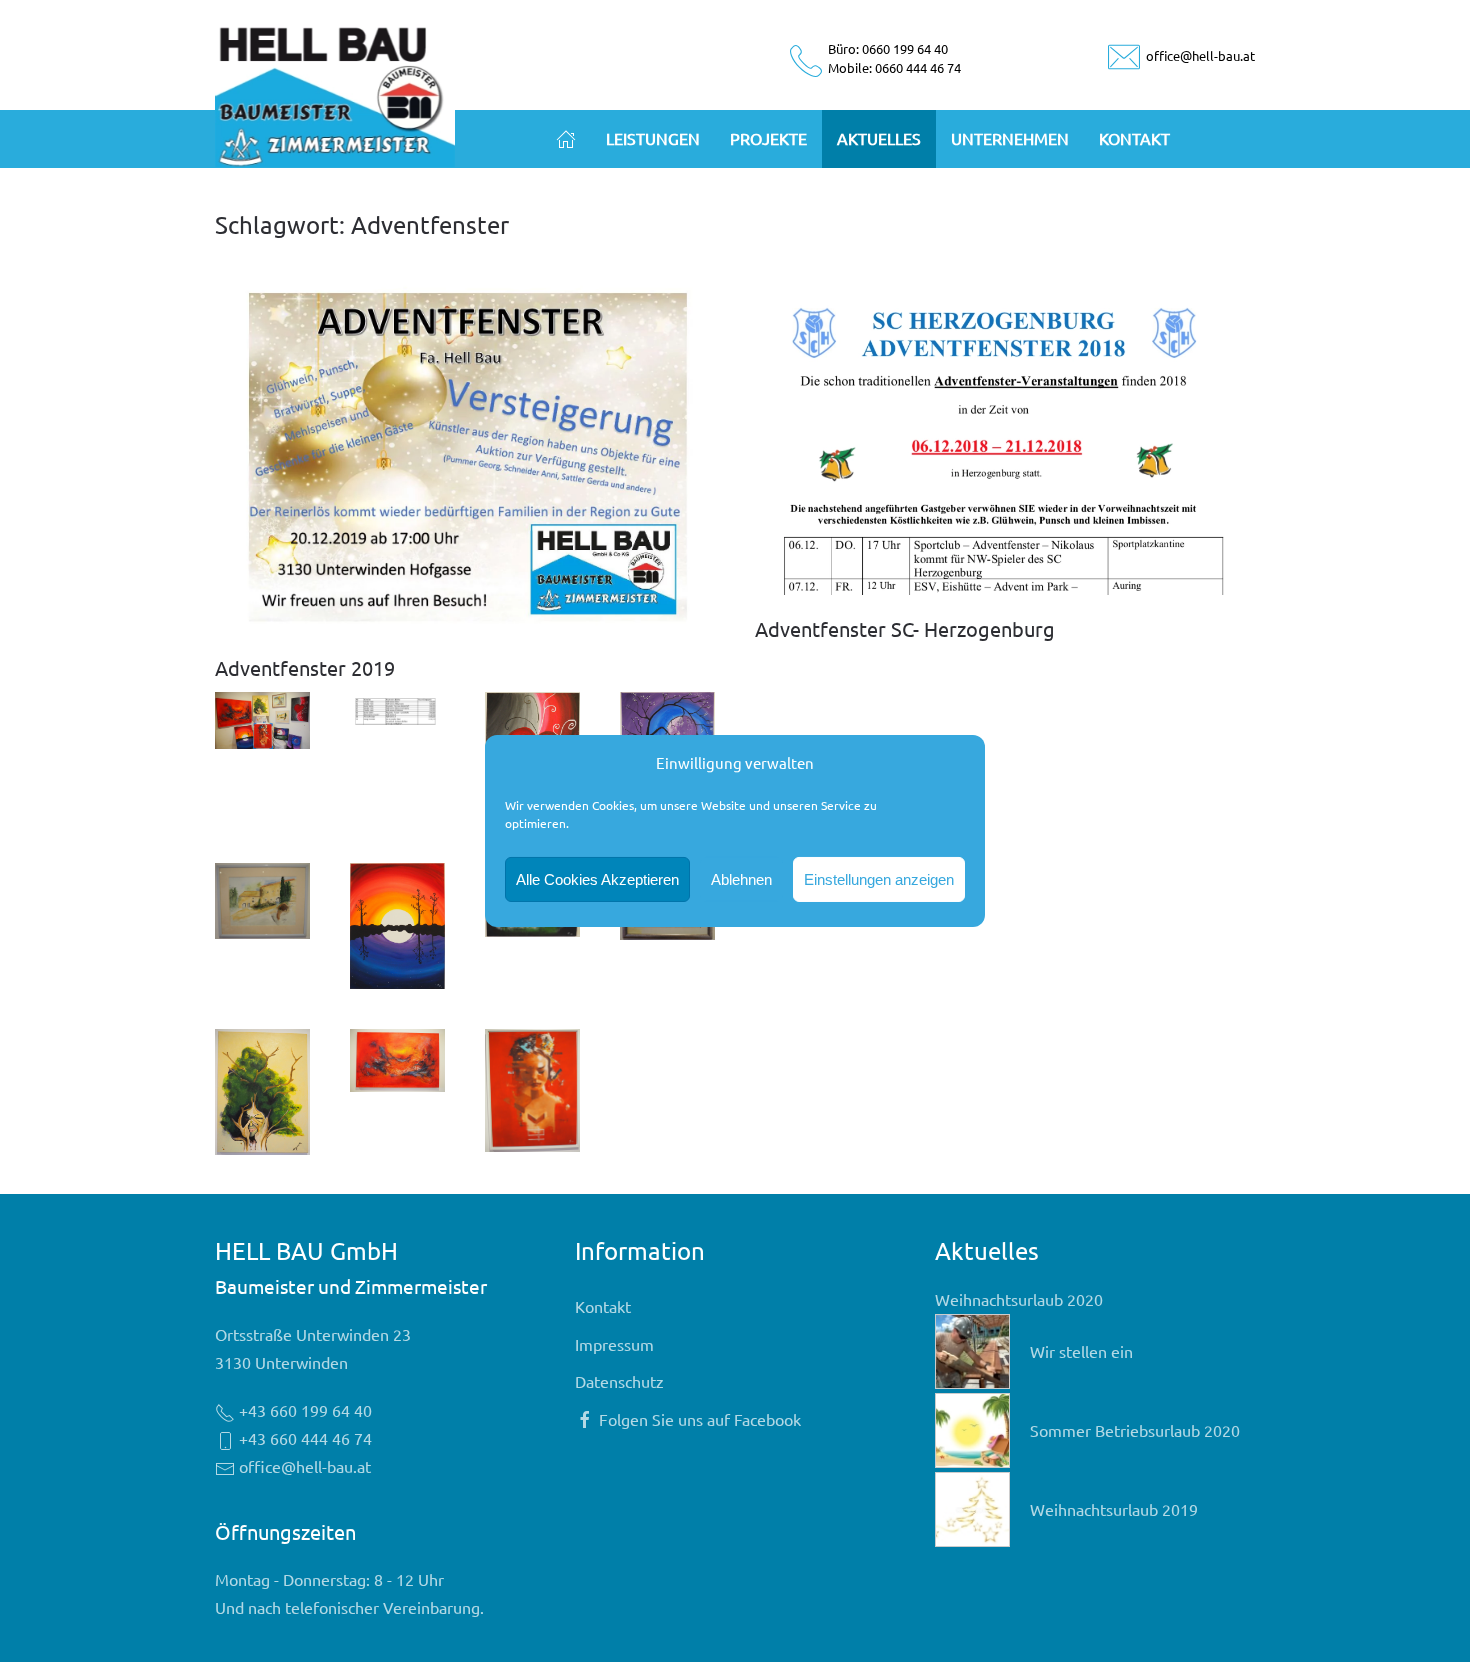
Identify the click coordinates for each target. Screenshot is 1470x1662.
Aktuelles (879, 138)
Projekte (768, 138)
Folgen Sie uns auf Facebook (700, 1419)
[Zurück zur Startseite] (335, 92)
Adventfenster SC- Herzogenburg (905, 628)
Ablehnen (741, 879)
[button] (262, 720)
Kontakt (1134, 138)
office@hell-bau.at (1199, 55)
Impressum (614, 1344)
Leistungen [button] (653, 138)
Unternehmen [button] (1010, 138)
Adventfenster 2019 (305, 667)
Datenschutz (619, 1381)
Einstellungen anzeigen (879, 879)
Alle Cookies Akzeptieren (597, 879)
